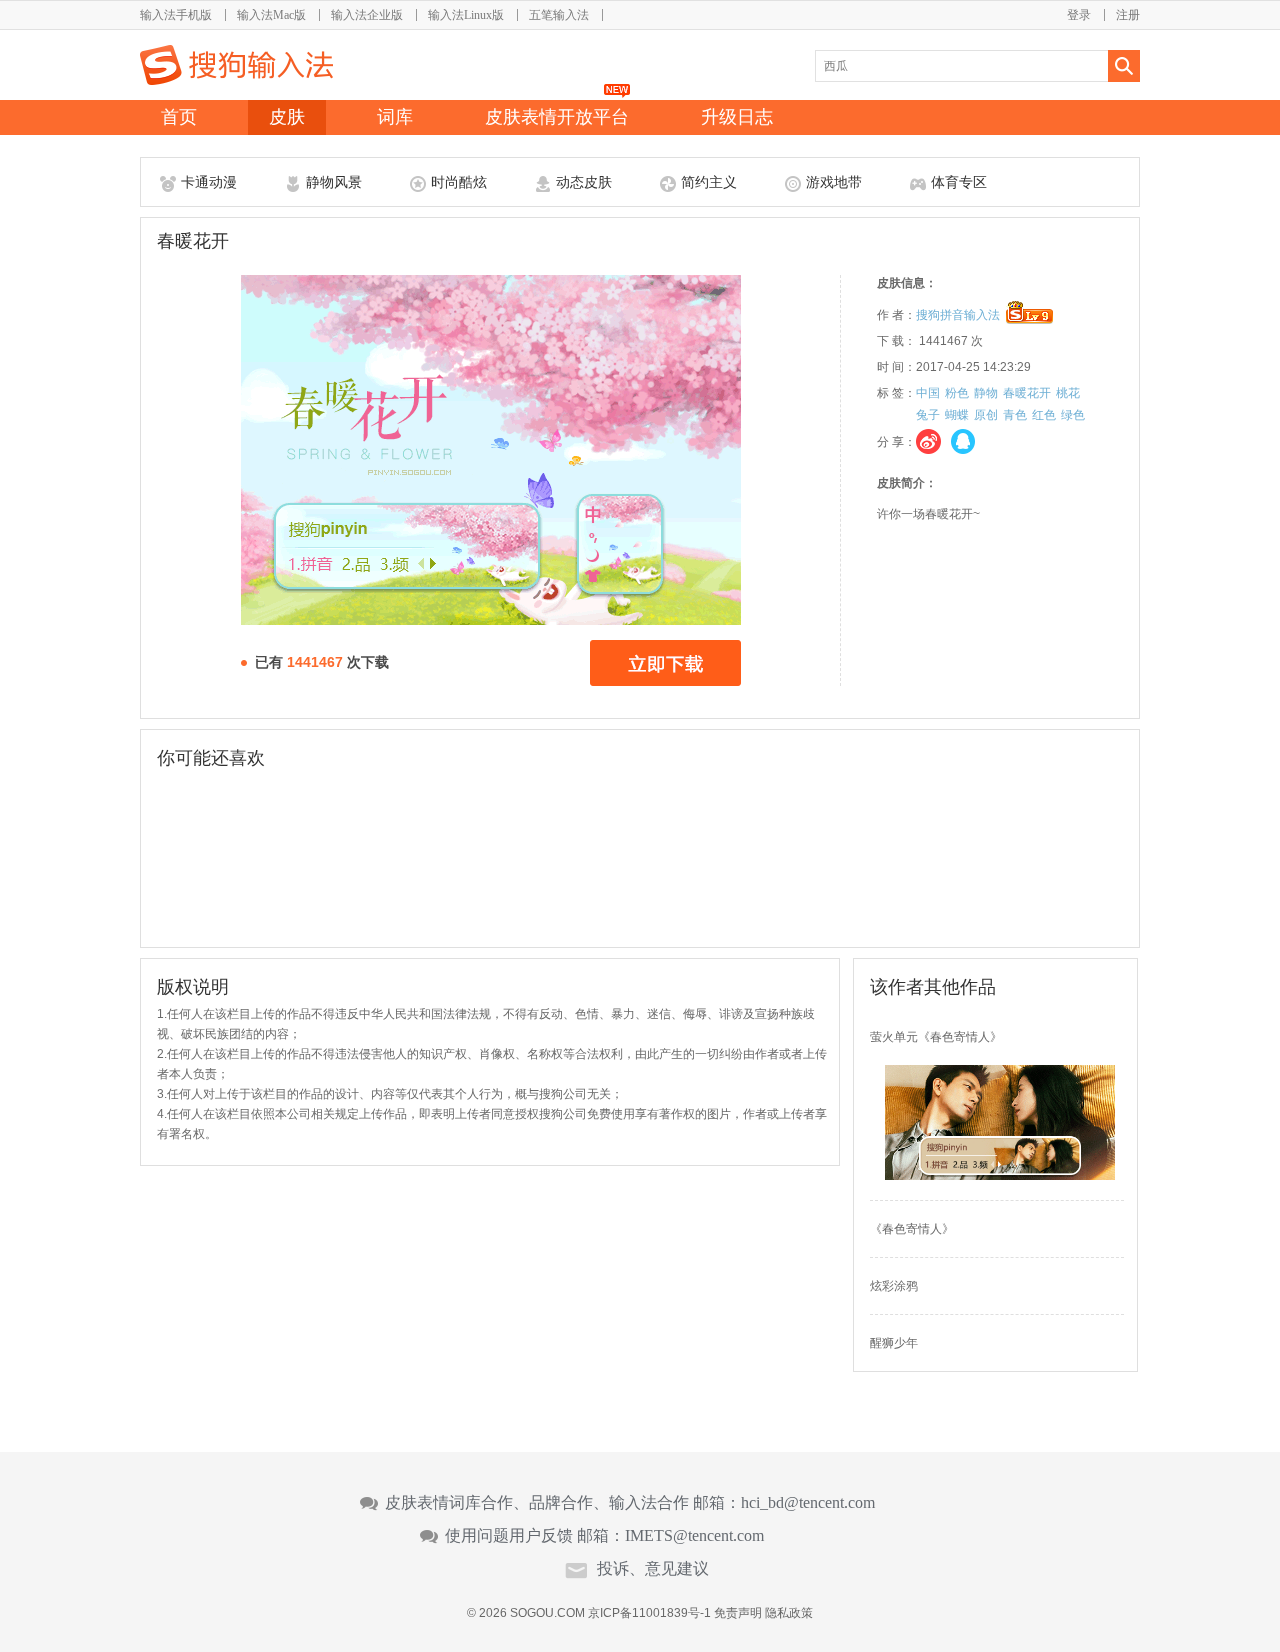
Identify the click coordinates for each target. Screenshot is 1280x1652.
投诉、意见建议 (653, 1569)
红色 (1044, 415)
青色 (1015, 415)
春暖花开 (1027, 393)
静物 (986, 393)
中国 (928, 393)
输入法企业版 (367, 15)
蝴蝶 (957, 415)
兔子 (928, 415)
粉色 (957, 393)
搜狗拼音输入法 (958, 315)
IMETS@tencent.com (694, 1536)
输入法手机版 (176, 15)
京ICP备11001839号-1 (649, 1613)
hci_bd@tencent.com (808, 1503)
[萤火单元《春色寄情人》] (1000, 1176)
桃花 (1068, 393)
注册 (1128, 15)
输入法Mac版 (271, 15)
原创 (986, 415)
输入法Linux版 (466, 15)
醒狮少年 (894, 1343)
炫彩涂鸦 (894, 1286)
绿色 (1073, 415)
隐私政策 (789, 1613)
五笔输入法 (559, 15)
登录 (1079, 15)
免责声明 (738, 1613)
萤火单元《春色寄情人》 (936, 1037)
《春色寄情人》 (912, 1229)
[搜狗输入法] (236, 65)
